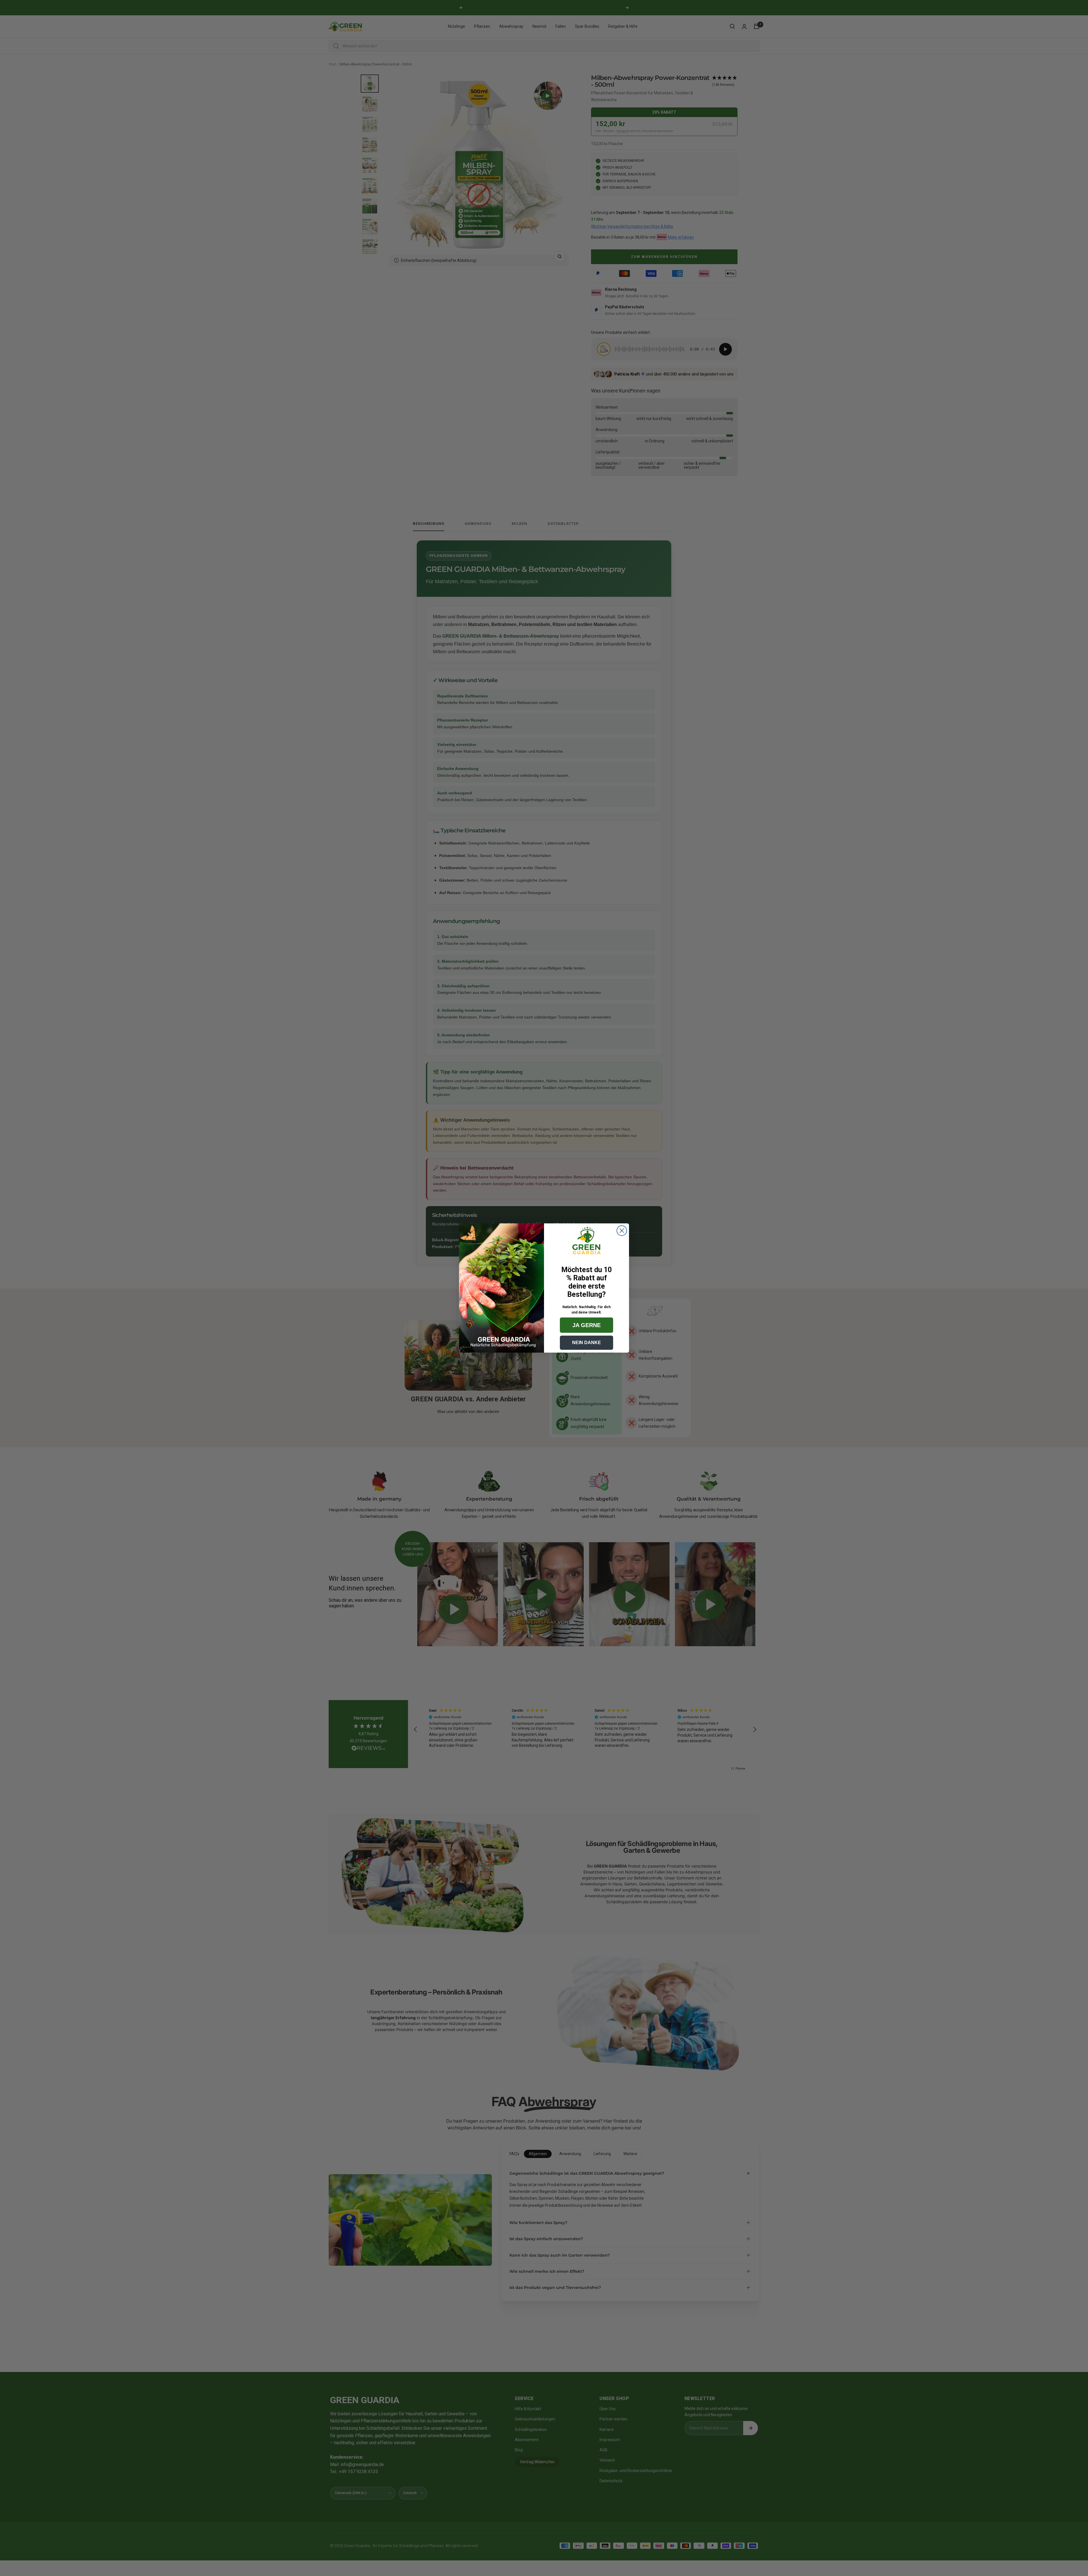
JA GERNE (586, 1325)
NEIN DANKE (586, 1343)
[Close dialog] (622, 1231)
